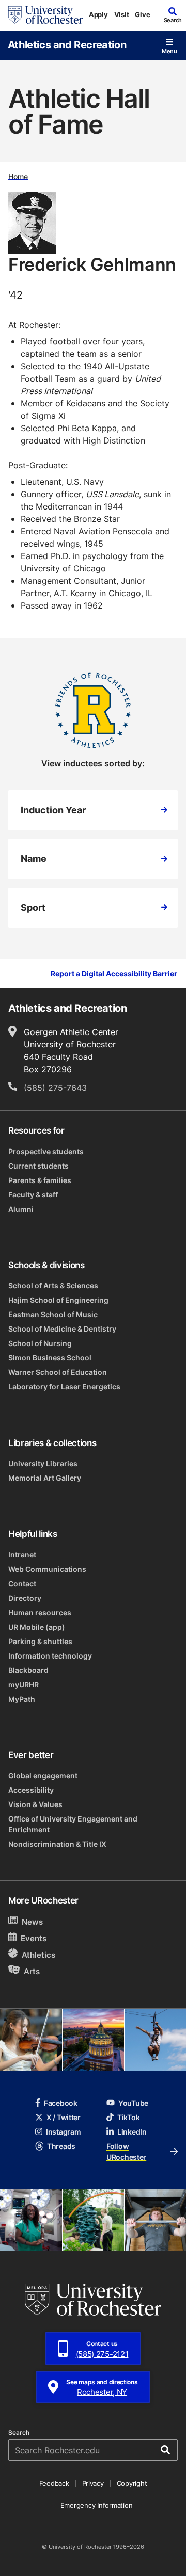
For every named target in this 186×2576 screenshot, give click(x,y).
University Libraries (43, 1463)
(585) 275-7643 (55, 1088)
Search (19, 2433)
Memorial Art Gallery (45, 1478)
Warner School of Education (58, 1372)
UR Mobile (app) (37, 1627)
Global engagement (43, 1775)
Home (18, 176)
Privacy (93, 2483)
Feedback (54, 2483)
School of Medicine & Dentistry (62, 1329)
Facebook (61, 2103)
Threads (61, 2146)
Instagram (63, 2132)
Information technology (50, 1656)
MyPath (22, 1699)
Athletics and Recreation (67, 44)
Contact (22, 1584)
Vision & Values (35, 1804)
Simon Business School (50, 1358)
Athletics (38, 1955)
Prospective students (46, 1151)
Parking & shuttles (40, 1641)
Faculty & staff (33, 1195)
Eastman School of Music (53, 1314)
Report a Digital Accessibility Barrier (114, 974)
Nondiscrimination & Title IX (57, 1844)
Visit (122, 14)
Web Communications (47, 1569)
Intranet (22, 1555)
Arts (32, 1971)
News (32, 1922)
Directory (25, 1598)
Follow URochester (126, 2152)
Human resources (40, 1612)
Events (34, 1938)
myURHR (24, 1685)
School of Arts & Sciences (53, 1285)
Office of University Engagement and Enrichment (73, 1824)
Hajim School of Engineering (58, 1300)
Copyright (132, 2483)
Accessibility (31, 1790)
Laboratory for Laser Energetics (64, 1387)
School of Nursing (40, 1343)
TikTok (128, 2117)
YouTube (133, 2103)
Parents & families (40, 1180)
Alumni (21, 1209)
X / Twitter (64, 2117)
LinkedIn (132, 2132)
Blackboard (28, 1670)
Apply (98, 14)
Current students (38, 1166)
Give (142, 14)
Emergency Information (97, 2505)
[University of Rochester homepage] (45, 15)
